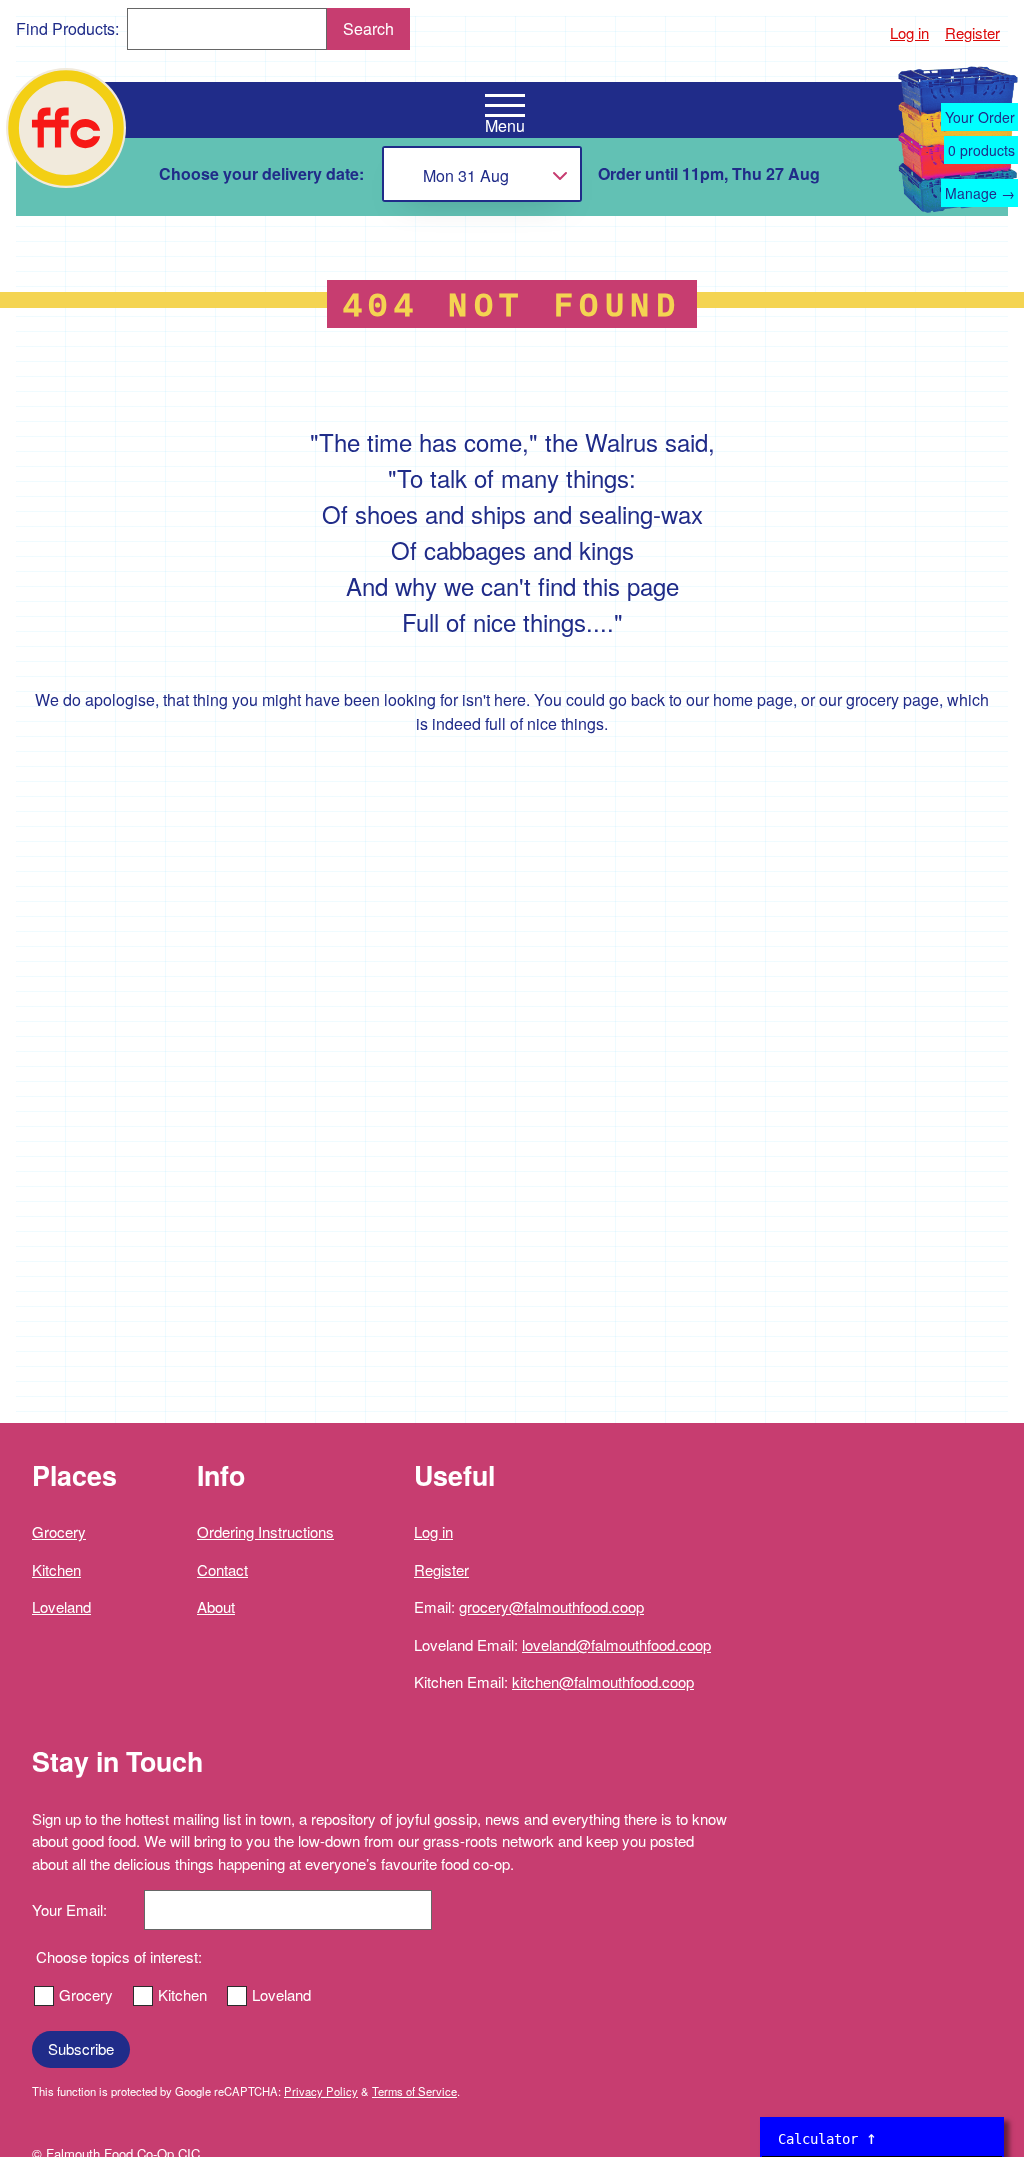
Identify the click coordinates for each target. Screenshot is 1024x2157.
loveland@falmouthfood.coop (616, 1644)
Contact (222, 1569)
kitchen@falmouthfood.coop (603, 1681)
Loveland (61, 1606)
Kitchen (56, 1569)
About (216, 1606)
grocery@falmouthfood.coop (551, 1606)
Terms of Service (414, 2091)
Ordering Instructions (265, 1531)
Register (972, 32)
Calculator (827, 2137)
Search (368, 28)
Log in (909, 32)
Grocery (59, 1531)
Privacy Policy (321, 2091)
